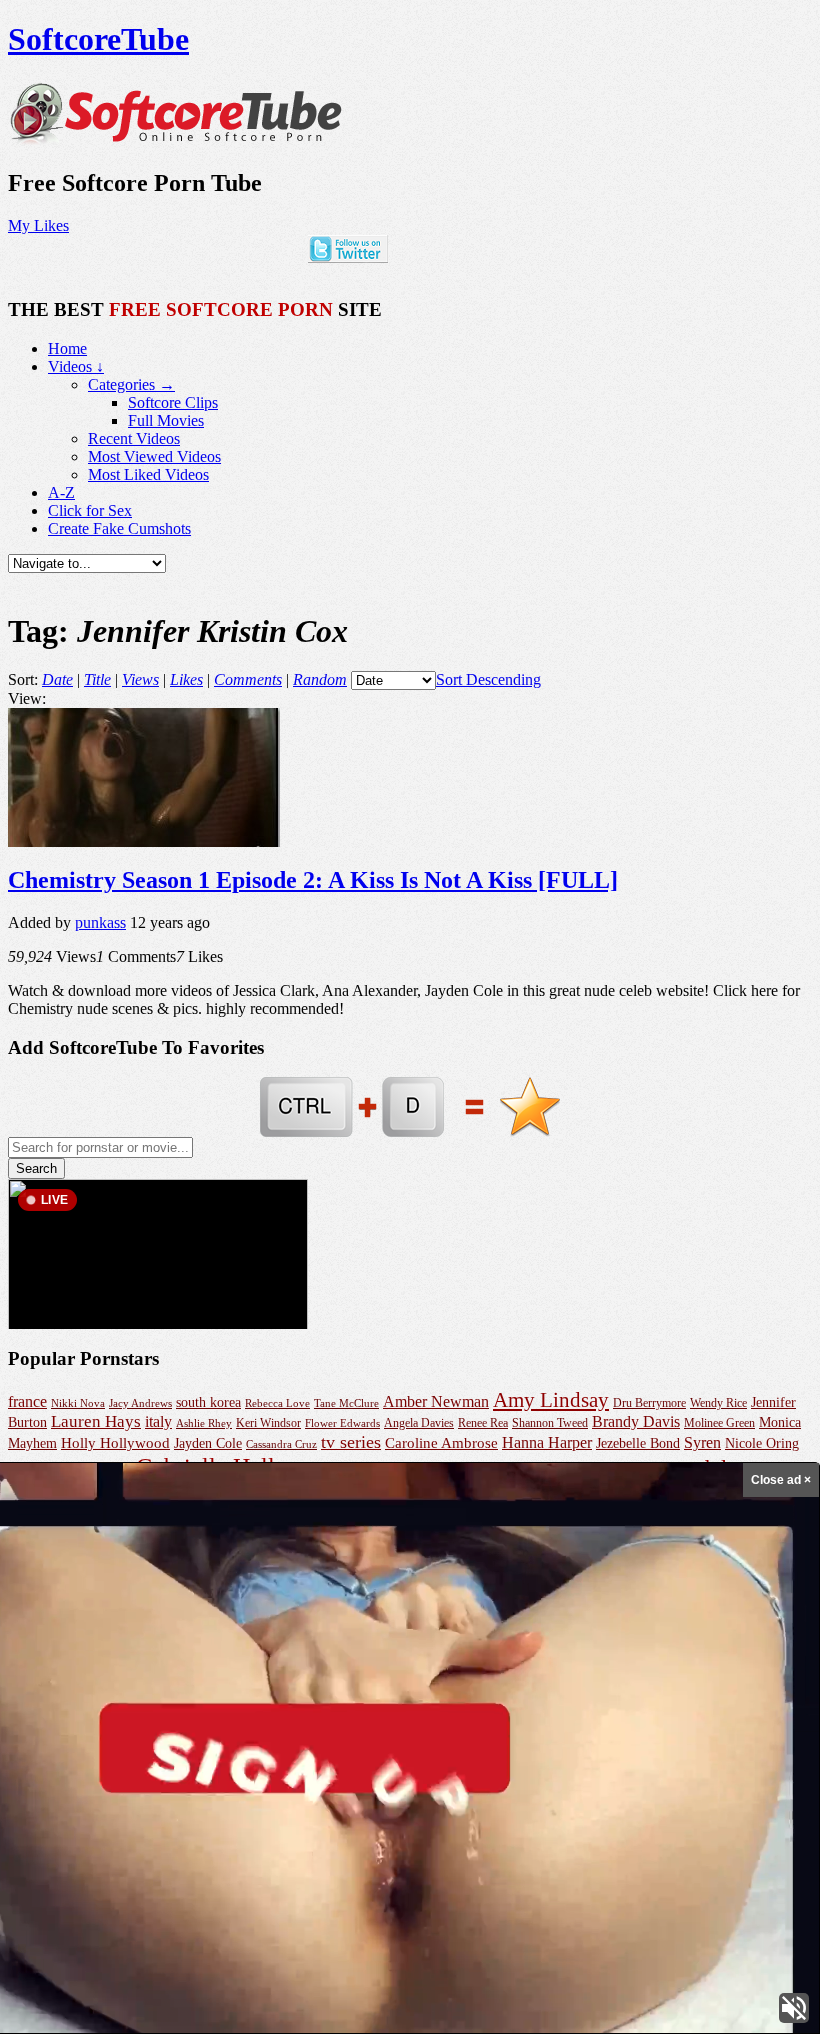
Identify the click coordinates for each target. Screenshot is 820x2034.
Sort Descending (488, 679)
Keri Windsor (268, 1423)
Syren (702, 1442)
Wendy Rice (718, 1403)
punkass (100, 922)
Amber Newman (436, 1401)
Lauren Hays (96, 1421)
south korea (208, 1402)
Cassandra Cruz (281, 1444)
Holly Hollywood (115, 1443)
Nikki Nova (78, 1403)
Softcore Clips (173, 402)
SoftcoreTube (98, 39)
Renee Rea (483, 1423)
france (27, 1401)
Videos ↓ (76, 366)
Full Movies (166, 420)
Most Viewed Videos (154, 456)
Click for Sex (90, 510)
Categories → (131, 384)
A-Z (61, 492)
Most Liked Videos (148, 474)
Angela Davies (419, 1423)
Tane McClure (346, 1403)
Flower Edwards (342, 1423)
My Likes (38, 225)
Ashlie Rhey (204, 1423)
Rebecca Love (277, 1403)
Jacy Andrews (140, 1403)
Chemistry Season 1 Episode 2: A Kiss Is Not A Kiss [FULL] (313, 880)
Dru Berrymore (649, 1403)
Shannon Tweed (550, 1423)
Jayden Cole (208, 1443)
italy (158, 1421)
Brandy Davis (636, 1421)
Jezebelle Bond (638, 1443)
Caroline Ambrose (441, 1442)
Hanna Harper (547, 1442)
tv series (351, 1442)
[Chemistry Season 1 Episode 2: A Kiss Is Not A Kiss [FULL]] (144, 841)
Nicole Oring (762, 1443)
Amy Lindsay (551, 1400)
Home (67, 348)
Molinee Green (719, 1423)
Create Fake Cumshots (119, 528)
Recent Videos (134, 438)
